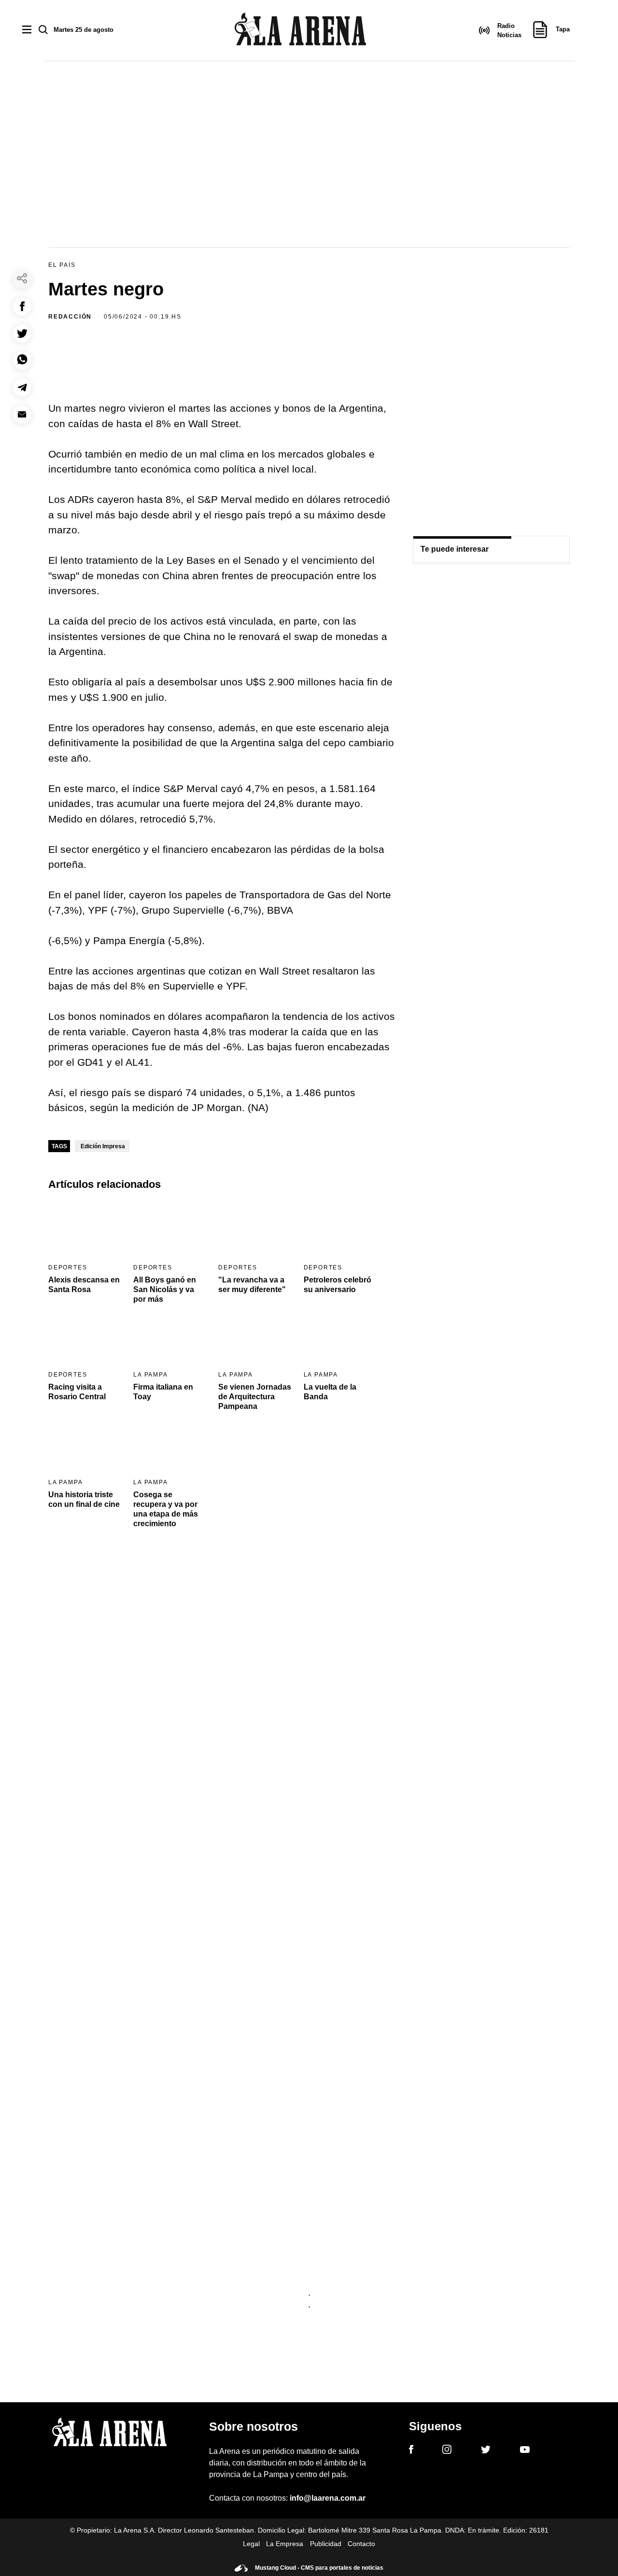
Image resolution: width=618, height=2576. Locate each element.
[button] (22, 306)
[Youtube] (525, 2451)
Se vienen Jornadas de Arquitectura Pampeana (255, 1397)
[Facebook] (411, 2451)
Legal (251, 2544)
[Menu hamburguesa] (27, 30)
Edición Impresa (103, 1146)
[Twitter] (486, 2451)
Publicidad (326, 2544)
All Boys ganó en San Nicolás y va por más (165, 1289)
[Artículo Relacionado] (85, 1229)
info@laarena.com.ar (328, 2498)
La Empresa (285, 2544)
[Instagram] (447, 2451)
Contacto (361, 2544)
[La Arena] (300, 31)
